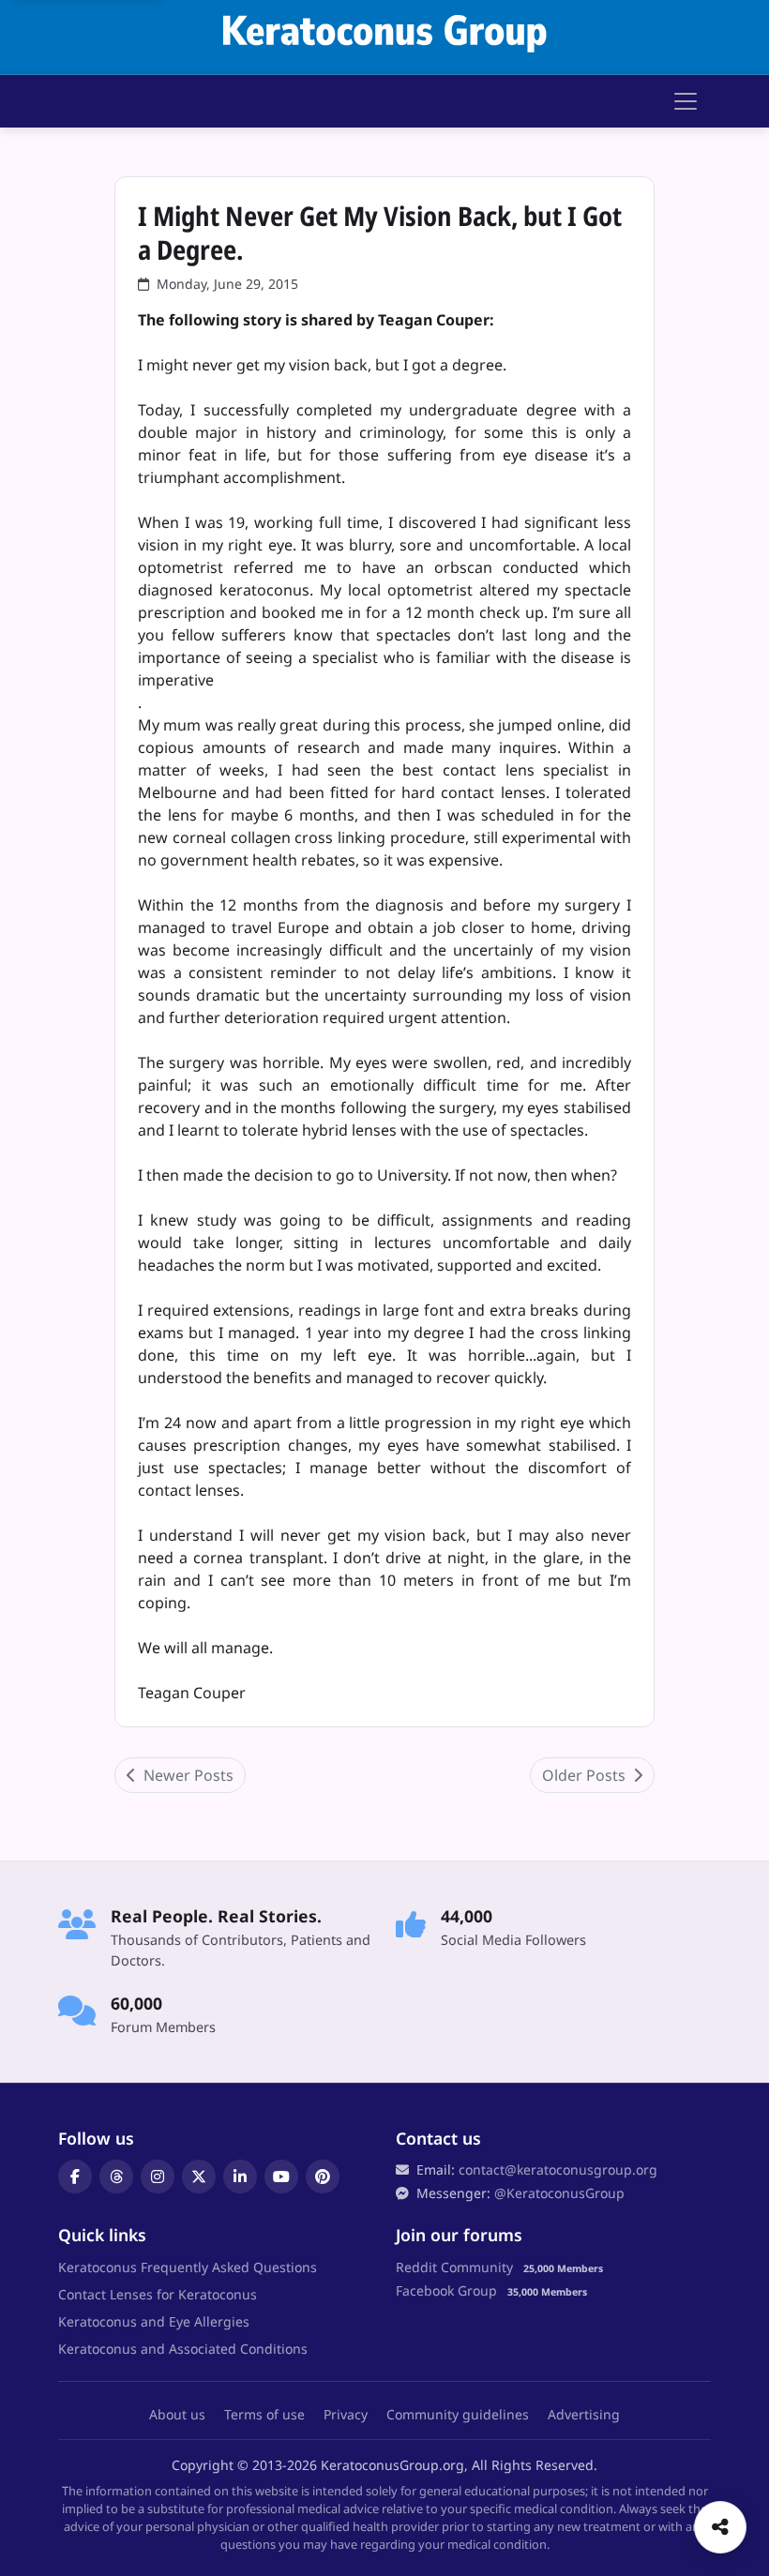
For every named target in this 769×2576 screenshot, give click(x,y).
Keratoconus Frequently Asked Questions (188, 2267)
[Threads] (116, 2177)
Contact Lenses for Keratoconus (158, 2294)
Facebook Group (446, 2290)
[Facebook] (75, 2177)
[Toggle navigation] (686, 101)
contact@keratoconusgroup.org (558, 2169)
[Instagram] (158, 2177)
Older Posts (586, 1775)
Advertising (584, 2414)
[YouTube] (281, 2177)
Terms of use (264, 2414)
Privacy (346, 2414)
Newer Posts (187, 1775)
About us (177, 2414)
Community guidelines (458, 2414)
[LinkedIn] (240, 2177)
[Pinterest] (323, 2177)
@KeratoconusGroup (559, 2193)
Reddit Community (454, 2267)
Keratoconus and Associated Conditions (183, 2349)
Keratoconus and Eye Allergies (154, 2321)
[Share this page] (720, 2527)
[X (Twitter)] (199, 2177)
